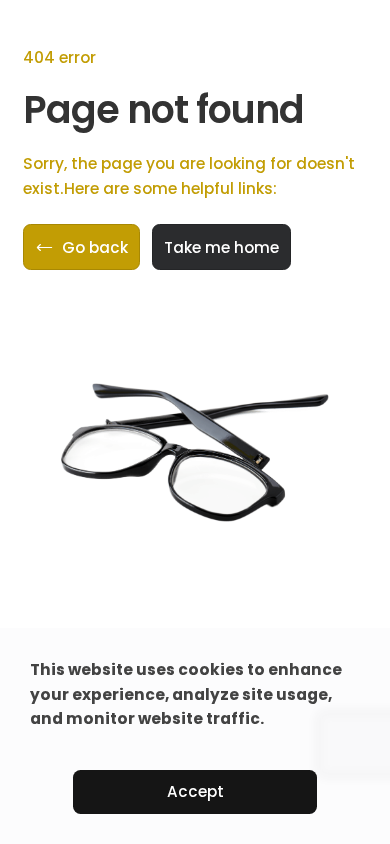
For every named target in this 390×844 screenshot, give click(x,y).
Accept (195, 791)
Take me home (221, 247)
